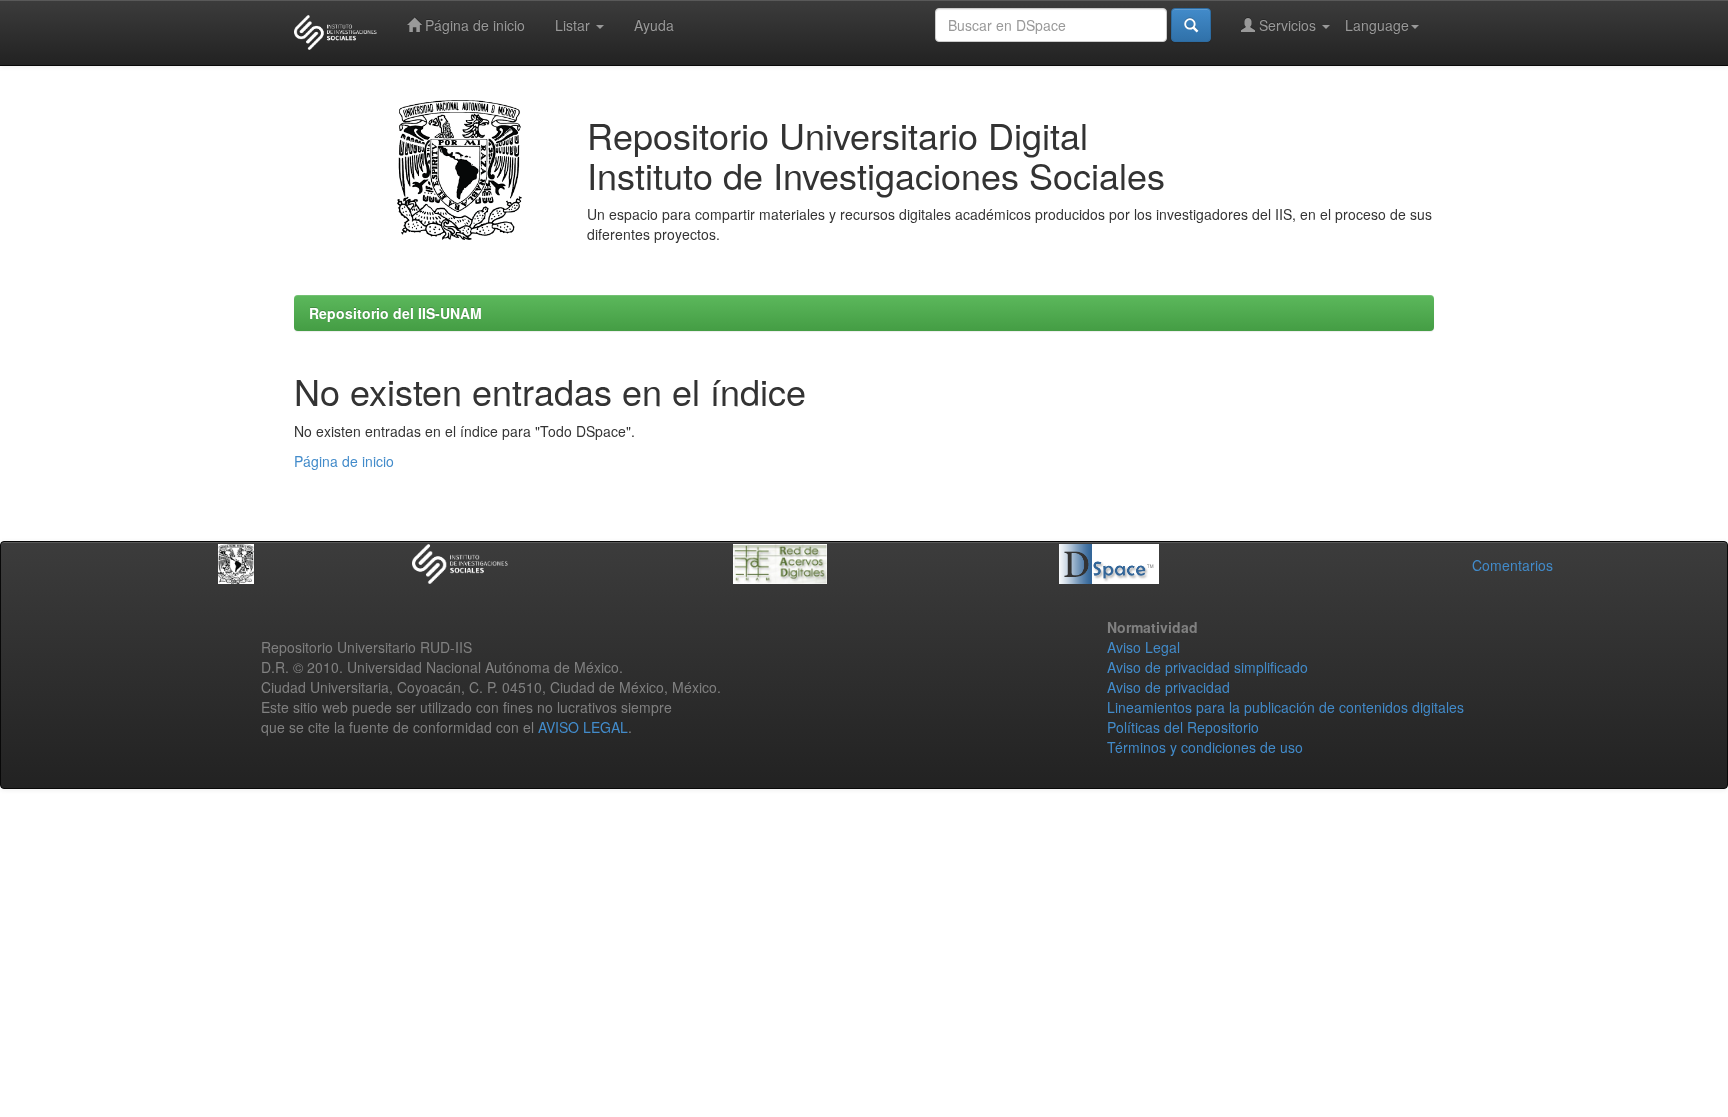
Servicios (1287, 25)
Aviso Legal (1143, 647)
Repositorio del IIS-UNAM (395, 313)
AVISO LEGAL (583, 727)
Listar (574, 25)
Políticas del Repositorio (1183, 727)
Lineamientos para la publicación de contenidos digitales (1285, 707)
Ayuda (654, 25)
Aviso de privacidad (1168, 687)
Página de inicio (473, 25)
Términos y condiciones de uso (1205, 747)
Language (1377, 25)
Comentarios (1512, 565)
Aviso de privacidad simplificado (1207, 667)
